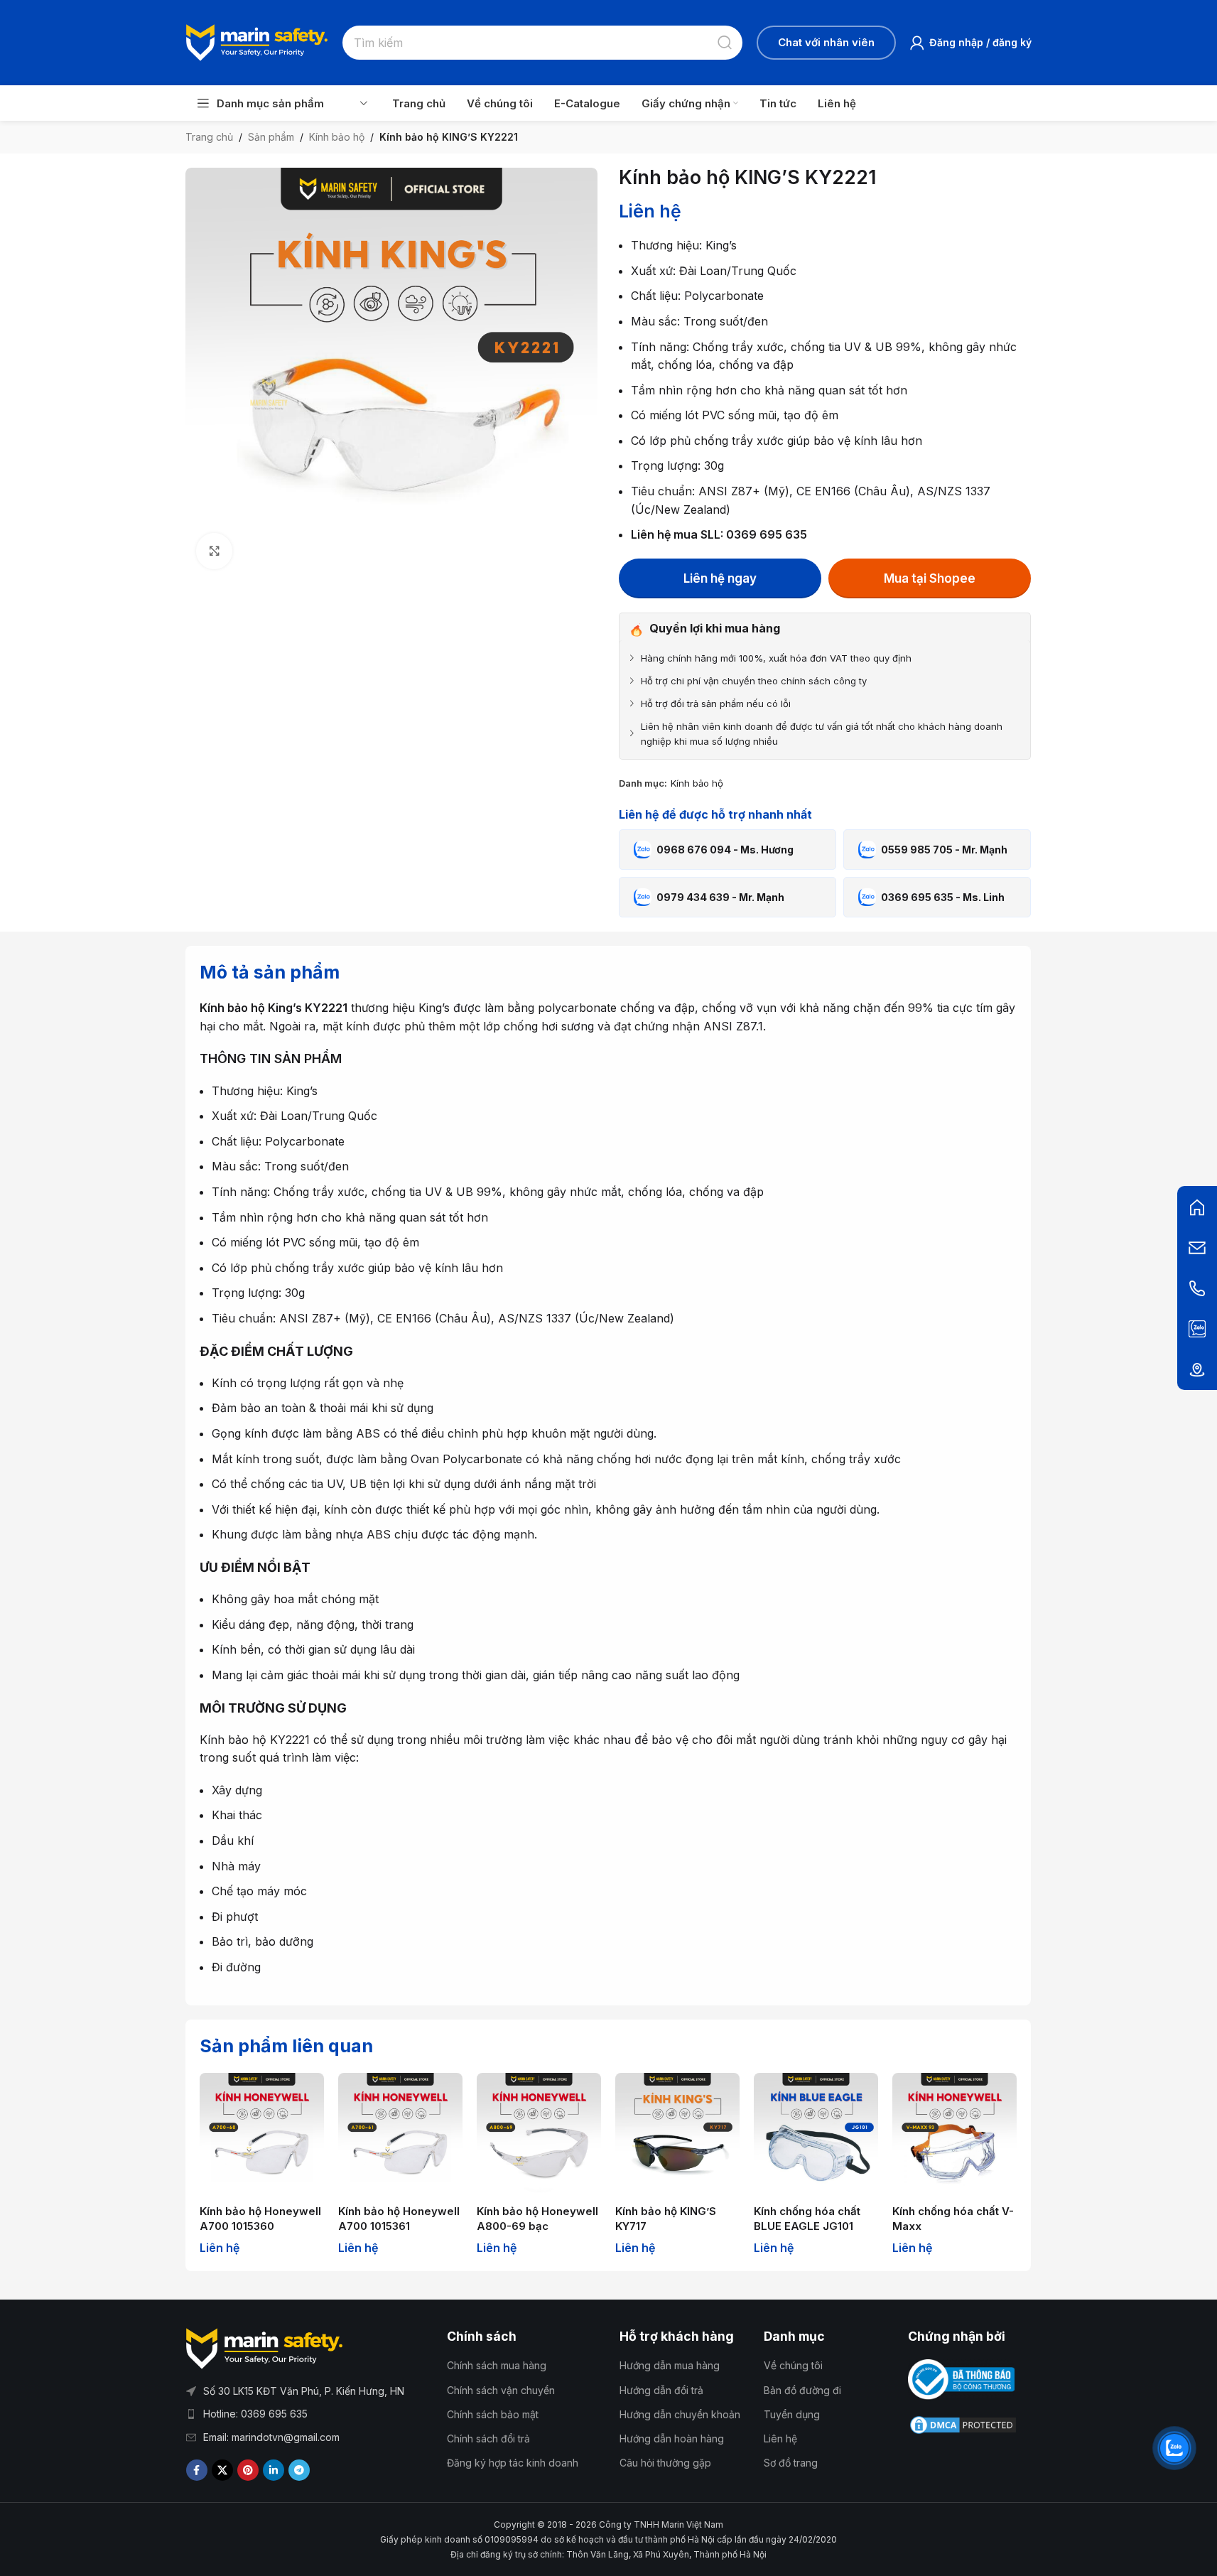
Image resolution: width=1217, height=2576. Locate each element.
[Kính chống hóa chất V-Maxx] (954, 2135)
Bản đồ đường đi (802, 2390)
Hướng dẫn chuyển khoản (680, 2414)
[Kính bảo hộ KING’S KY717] (677, 2135)
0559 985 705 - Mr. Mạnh (944, 850)
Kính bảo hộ (337, 137)
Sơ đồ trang (791, 2463)
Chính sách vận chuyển (501, 2390)
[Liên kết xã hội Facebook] (197, 2470)
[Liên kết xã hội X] (222, 2470)
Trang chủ (209, 137)
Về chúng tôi (793, 2365)
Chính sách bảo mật (493, 2414)
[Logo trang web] (257, 41)
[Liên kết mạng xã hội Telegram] (299, 2470)
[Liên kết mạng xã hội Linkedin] (274, 2470)
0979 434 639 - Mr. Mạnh (720, 897)
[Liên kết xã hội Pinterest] (248, 2470)
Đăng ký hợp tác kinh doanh (513, 2463)
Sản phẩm (271, 137)
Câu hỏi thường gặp (665, 2463)
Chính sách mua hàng (497, 2365)
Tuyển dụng (792, 2414)
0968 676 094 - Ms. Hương (725, 850)
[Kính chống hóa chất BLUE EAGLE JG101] (816, 2135)
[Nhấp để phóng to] (214, 551)
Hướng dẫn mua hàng (670, 2365)
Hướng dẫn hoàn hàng (672, 2438)
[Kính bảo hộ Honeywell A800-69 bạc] (539, 2135)
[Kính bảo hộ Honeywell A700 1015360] (262, 2135)
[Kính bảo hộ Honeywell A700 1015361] (400, 2135)
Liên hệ (780, 2438)
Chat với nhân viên (826, 42)
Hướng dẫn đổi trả (661, 2390)
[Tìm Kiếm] (725, 43)
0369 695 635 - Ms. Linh (943, 897)
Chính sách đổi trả (488, 2438)
